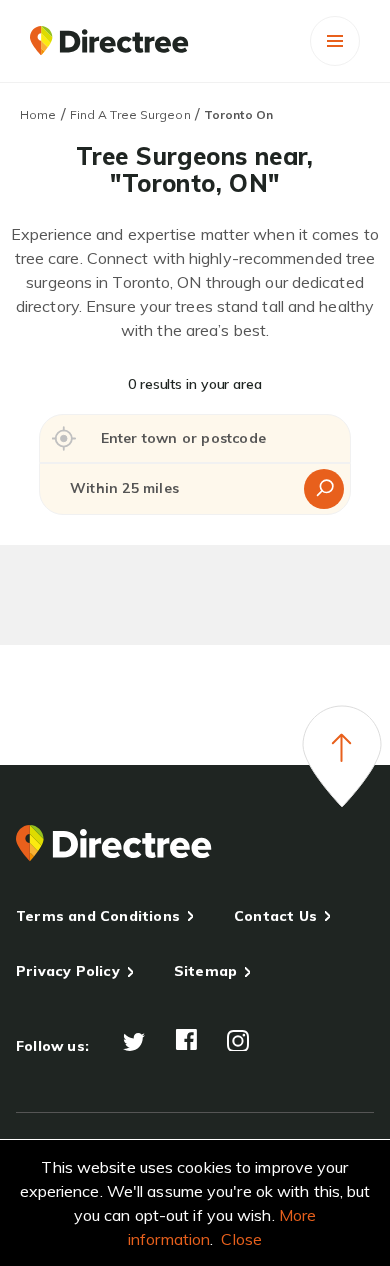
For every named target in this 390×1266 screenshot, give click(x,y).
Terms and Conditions (98, 916)
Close (241, 1239)
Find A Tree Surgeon (130, 114)
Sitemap (205, 971)
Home (38, 114)
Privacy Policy (68, 971)
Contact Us (275, 916)
